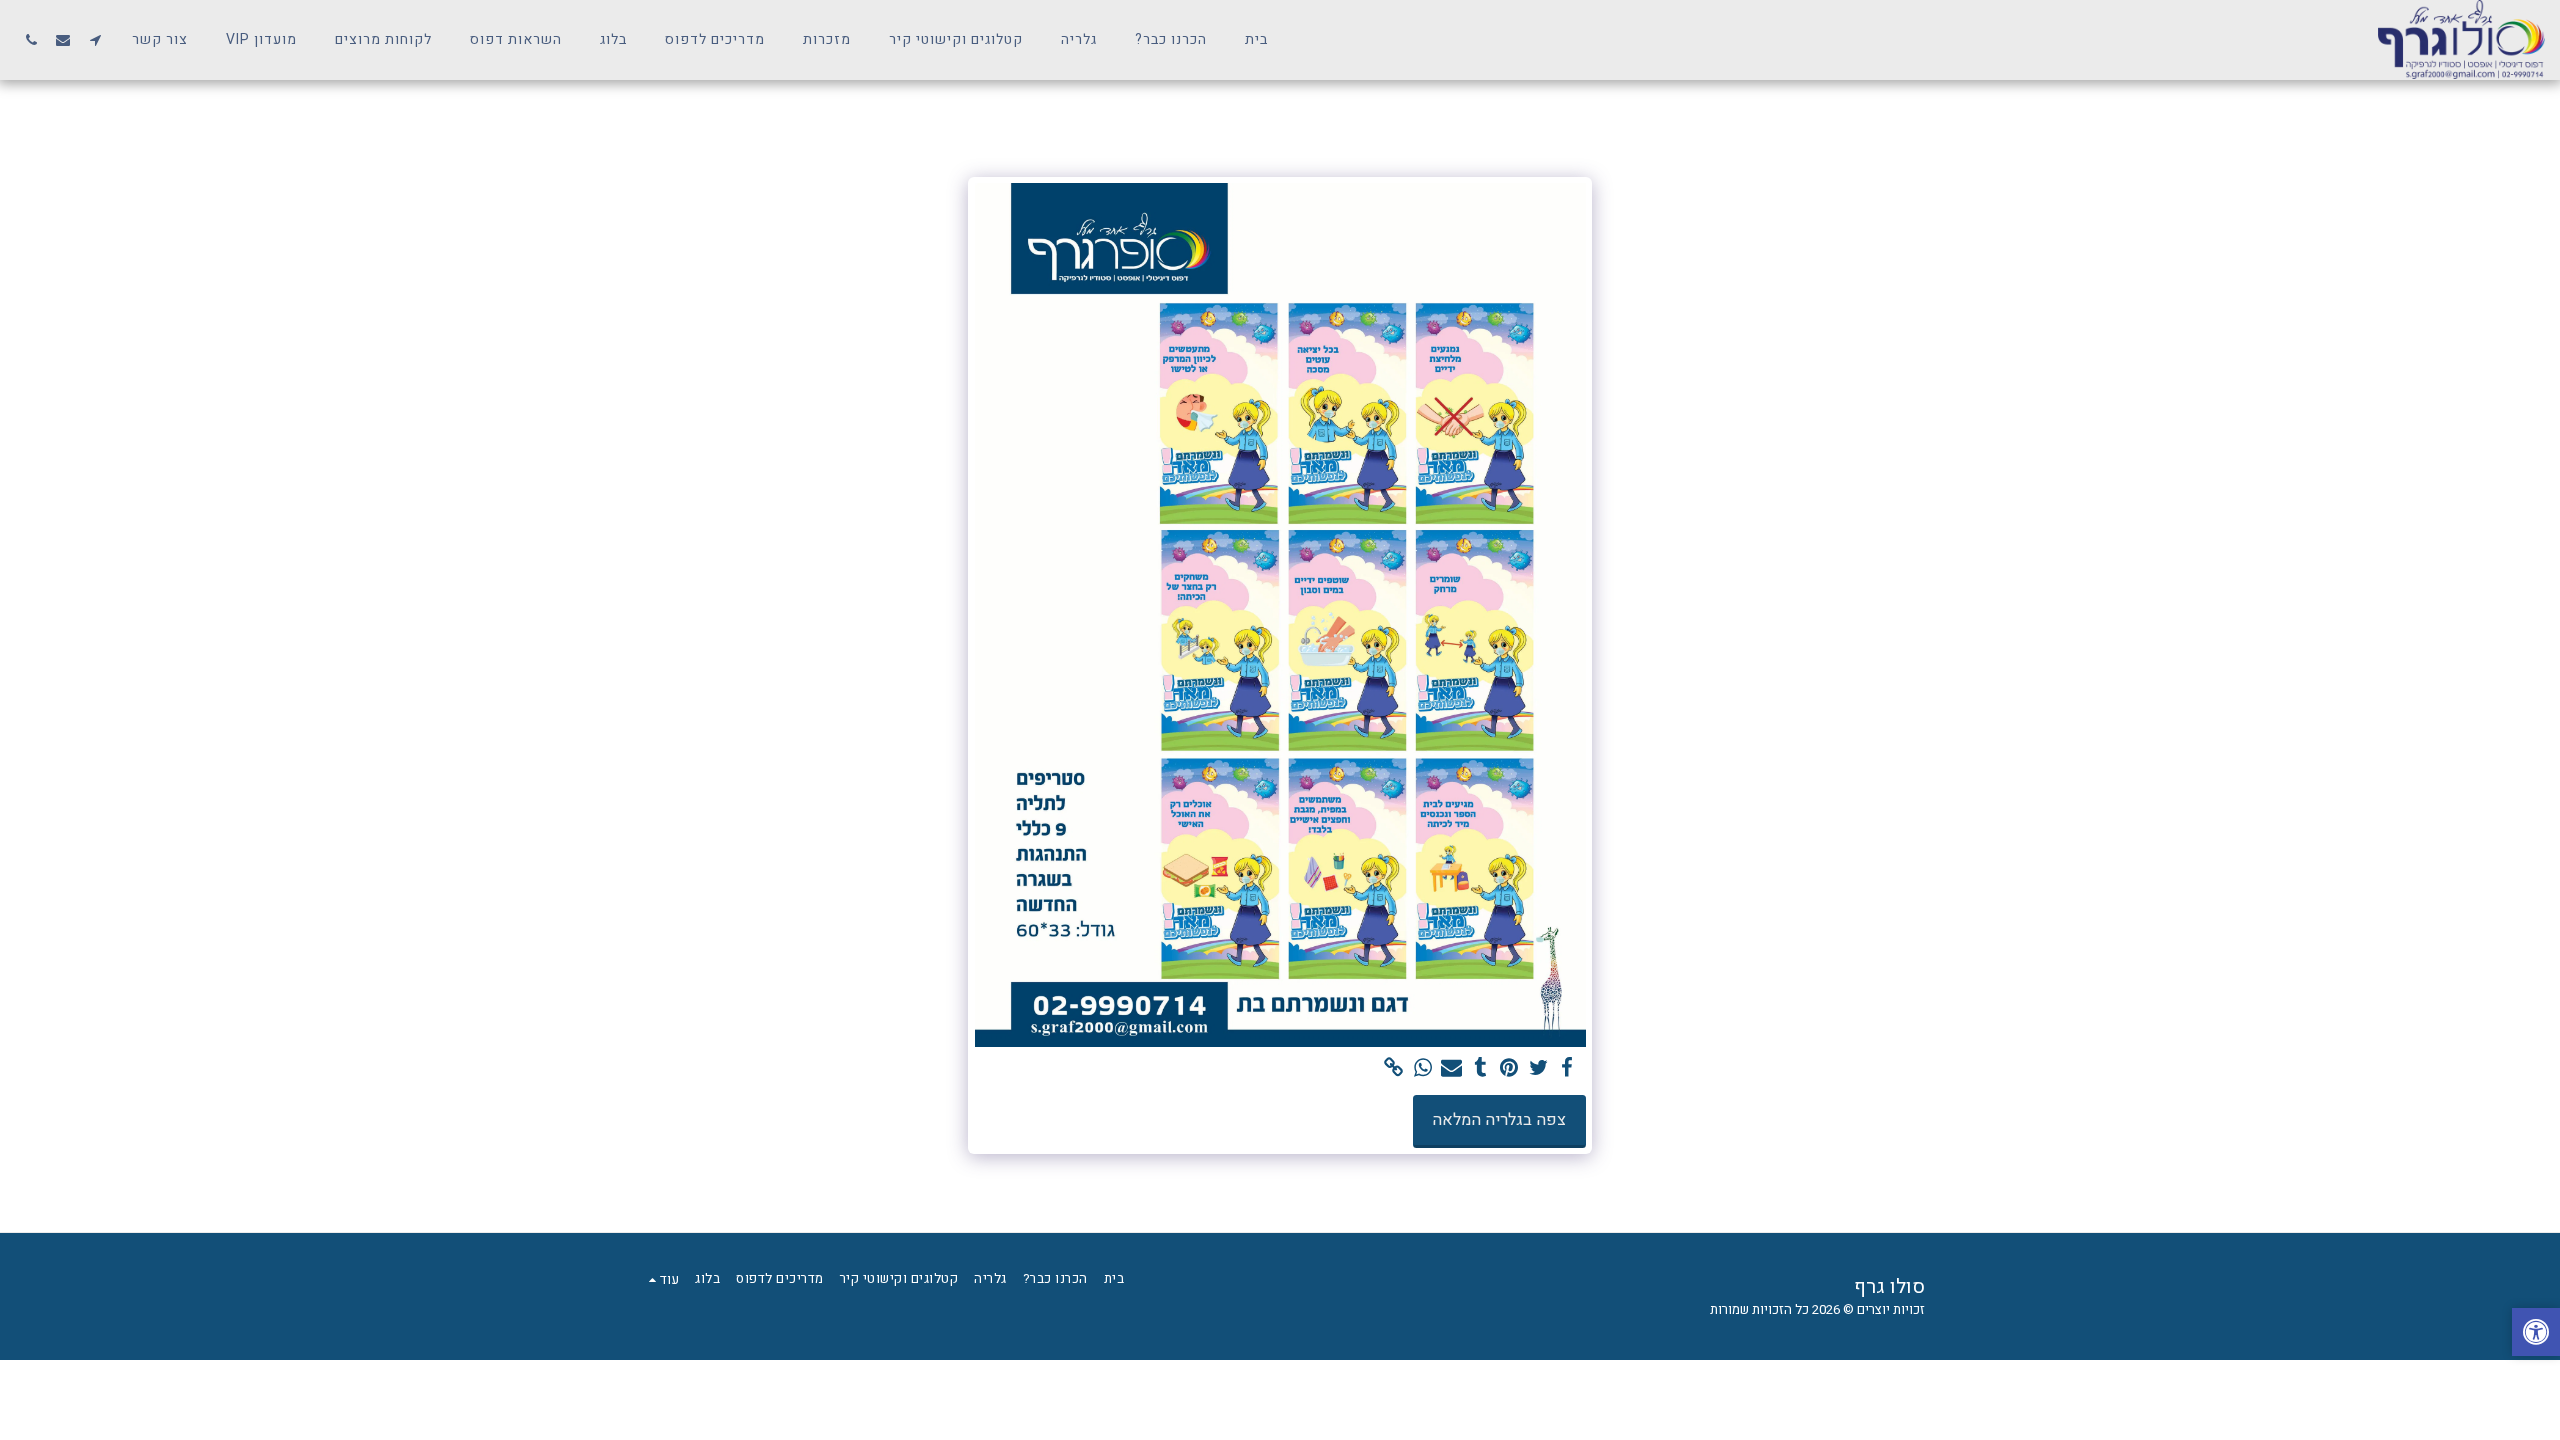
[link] (1393, 1068)
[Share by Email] (1451, 1068)
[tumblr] (1480, 1068)
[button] (95, 39)
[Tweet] (1538, 1068)
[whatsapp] (1422, 1068)
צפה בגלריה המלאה (1499, 1120)
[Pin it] (1509, 1068)
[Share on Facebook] (1567, 1068)
